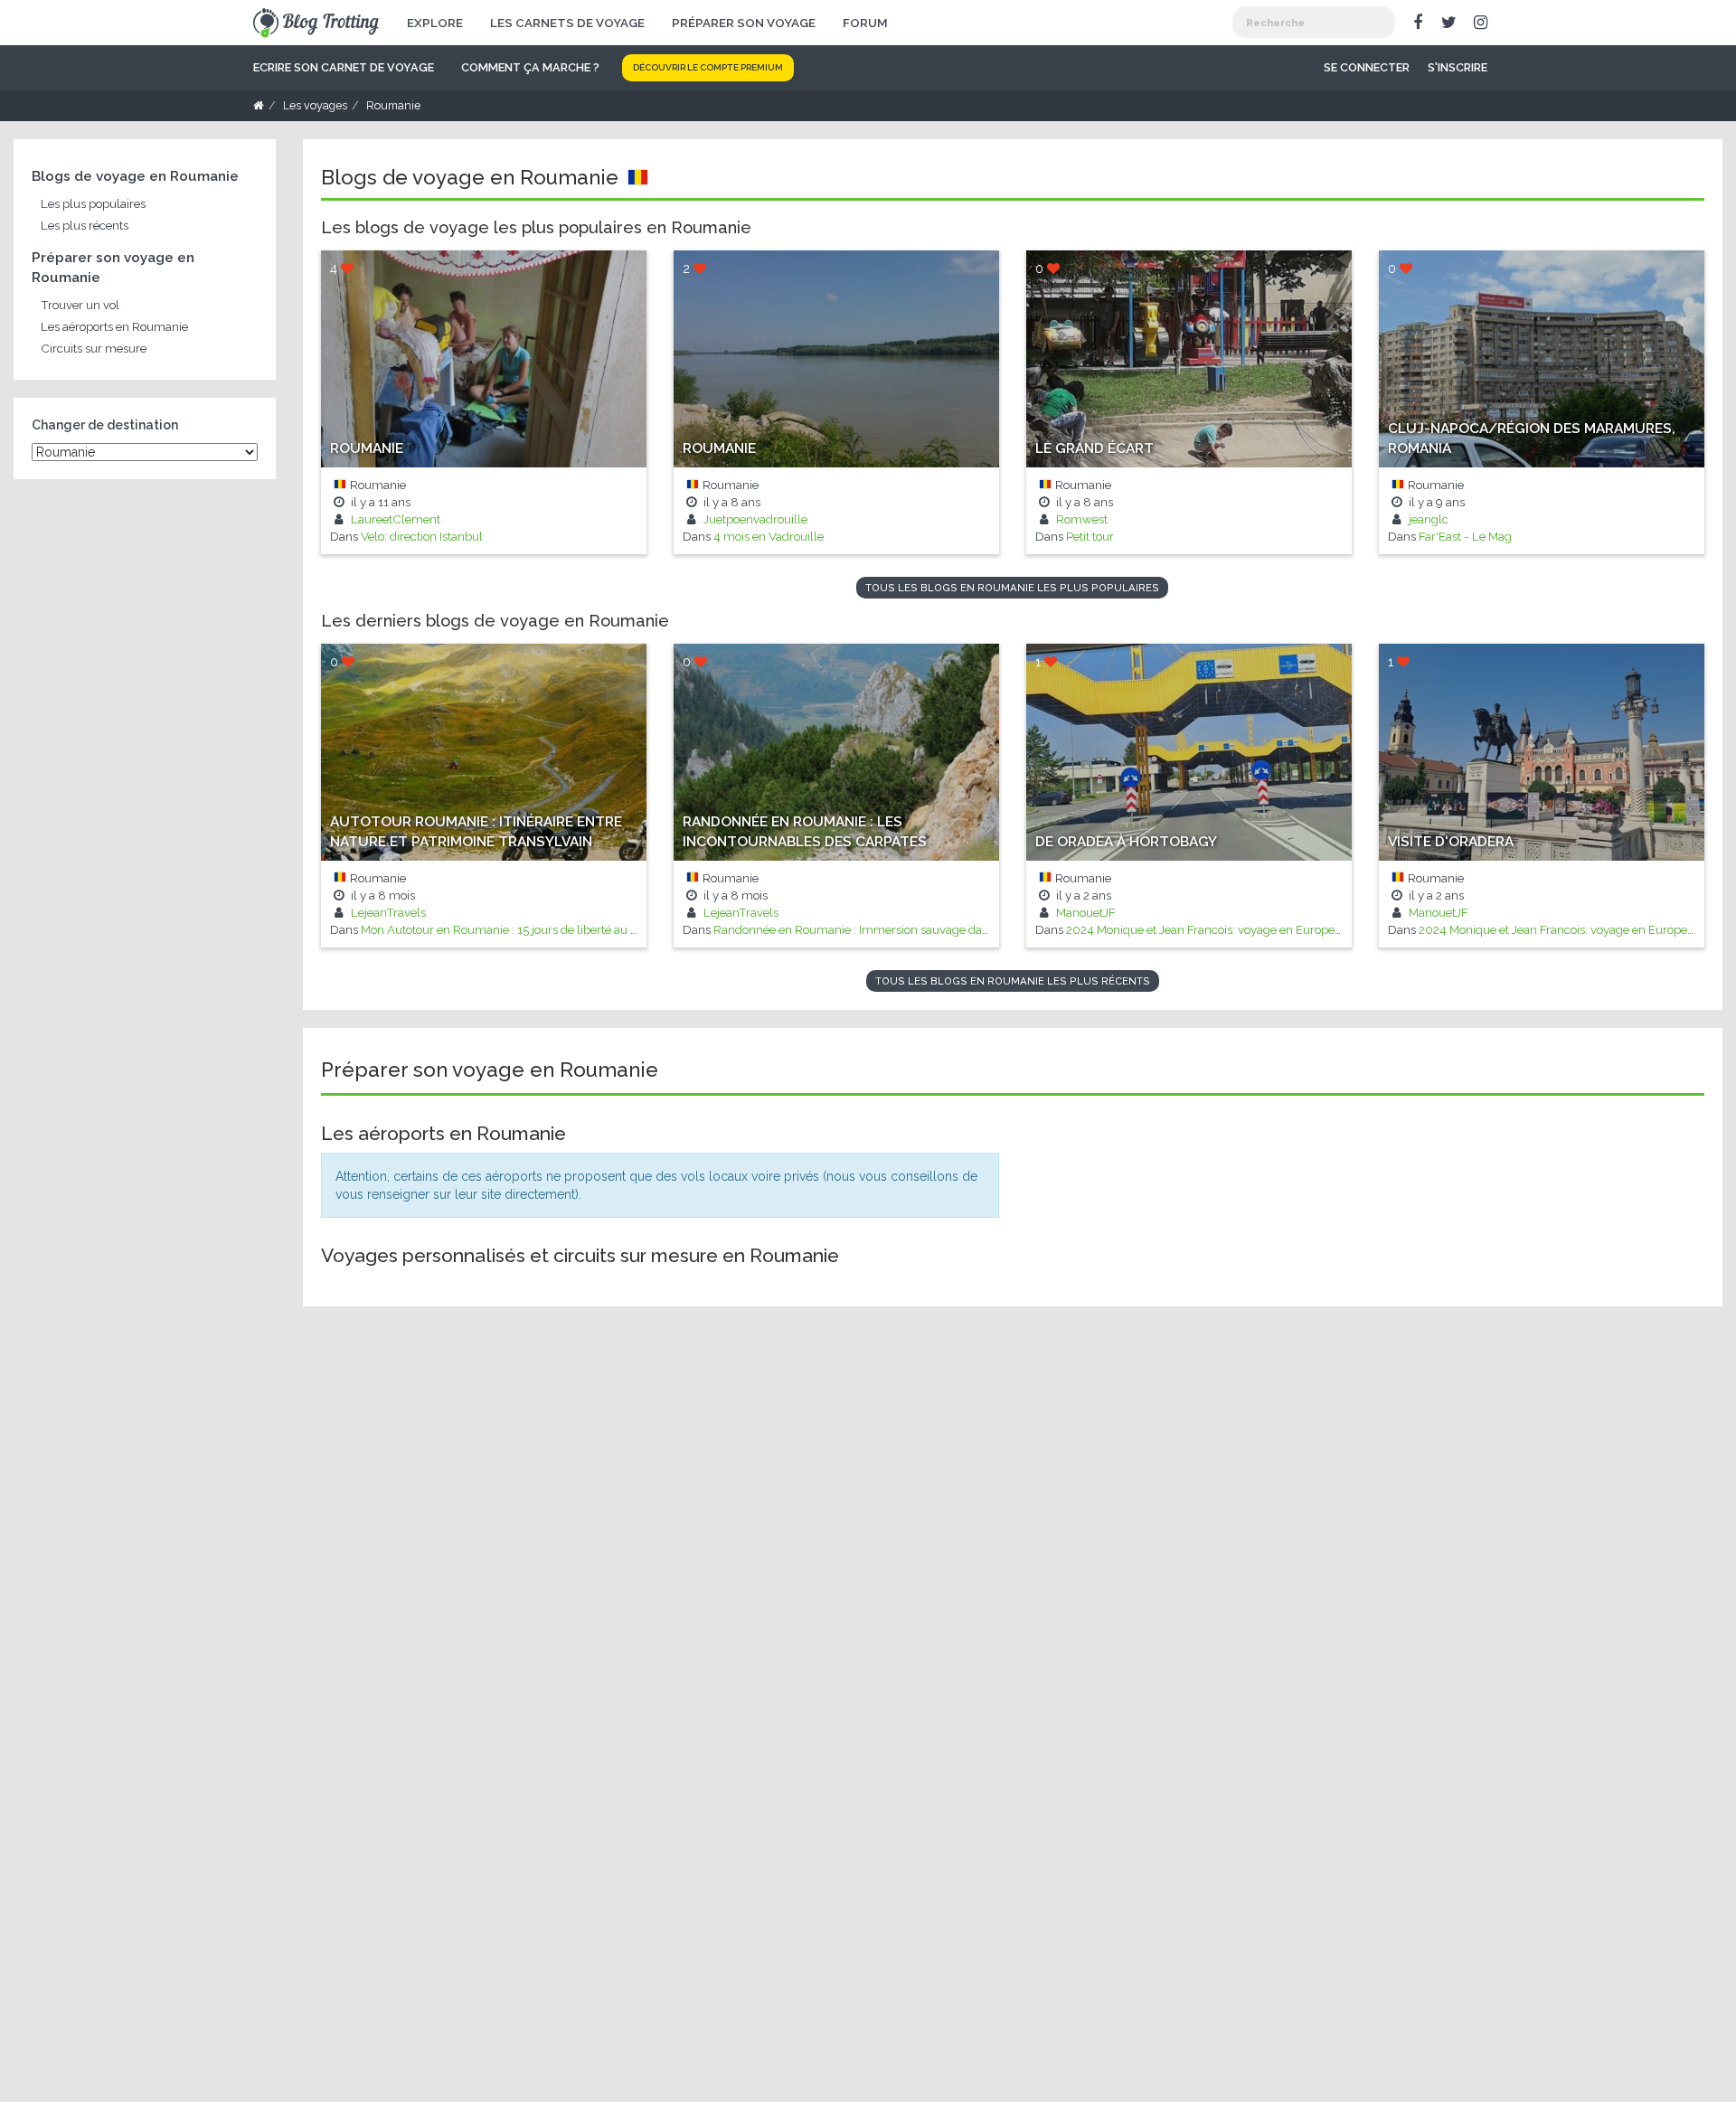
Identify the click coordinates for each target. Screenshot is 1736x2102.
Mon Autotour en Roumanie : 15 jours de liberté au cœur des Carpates (547, 929)
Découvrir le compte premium (708, 67)
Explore (435, 23)
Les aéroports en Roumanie (114, 326)
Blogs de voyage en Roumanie (135, 176)
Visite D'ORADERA (1451, 842)
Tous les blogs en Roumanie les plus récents (1013, 981)
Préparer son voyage (744, 23)
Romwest (1080, 519)
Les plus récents (85, 225)
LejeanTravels (387, 912)
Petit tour (1090, 536)
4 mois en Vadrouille (769, 536)
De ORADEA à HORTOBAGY (1126, 842)
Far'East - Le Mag (1465, 536)
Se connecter (1367, 67)
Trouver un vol (80, 305)
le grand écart (1094, 448)
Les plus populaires (93, 203)
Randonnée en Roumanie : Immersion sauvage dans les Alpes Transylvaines (919, 929)
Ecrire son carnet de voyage (344, 67)
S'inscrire (1458, 67)
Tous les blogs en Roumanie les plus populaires (1012, 588)
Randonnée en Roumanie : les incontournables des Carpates (805, 832)
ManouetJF (1085, 912)
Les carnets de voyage (567, 23)
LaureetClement (394, 519)
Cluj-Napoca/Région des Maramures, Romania (1532, 438)
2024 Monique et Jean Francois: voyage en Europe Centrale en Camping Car (1272, 929)
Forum (865, 23)
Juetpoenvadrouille (754, 519)
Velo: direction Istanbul (422, 536)
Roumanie (367, 448)
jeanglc (1427, 519)
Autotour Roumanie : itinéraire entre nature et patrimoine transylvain (476, 832)
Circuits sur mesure (94, 348)
